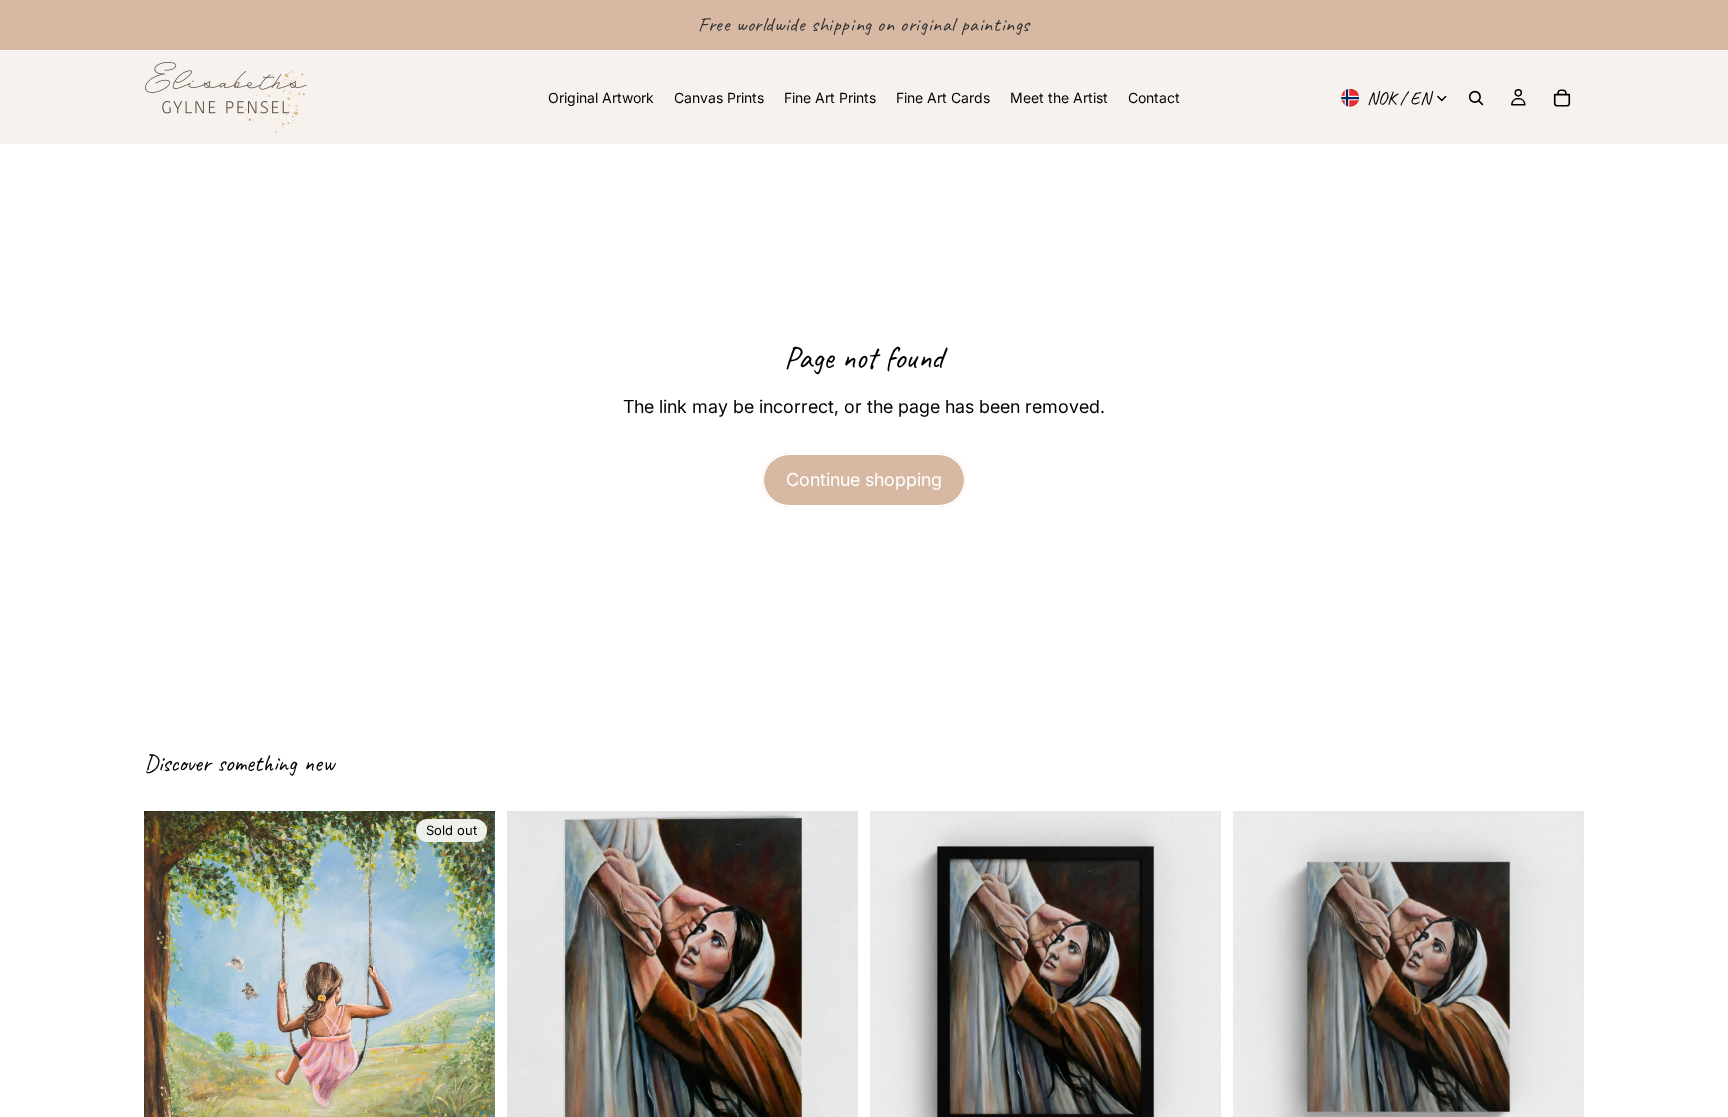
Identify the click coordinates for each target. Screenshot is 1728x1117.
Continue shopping (864, 479)
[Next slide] (828, 986)
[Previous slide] (537, 986)
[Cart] (1562, 98)
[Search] (1476, 98)
